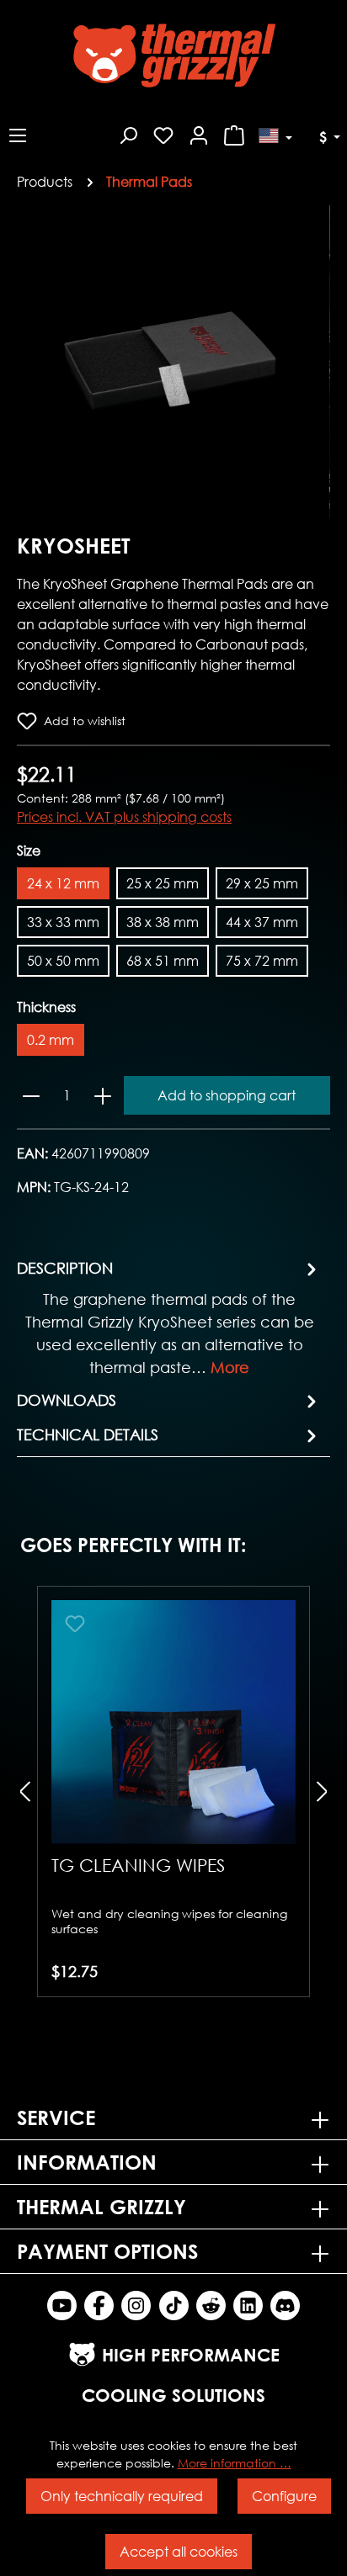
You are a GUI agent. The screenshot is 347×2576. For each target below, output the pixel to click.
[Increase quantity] (103, 1095)
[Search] (128, 133)
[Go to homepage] (173, 56)
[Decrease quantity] (31, 1095)
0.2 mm (51, 1039)
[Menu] (18, 133)
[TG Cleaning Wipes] (173, 1722)
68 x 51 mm (163, 960)
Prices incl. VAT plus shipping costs (124, 816)
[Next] (318, 361)
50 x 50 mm (63, 960)
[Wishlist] (163, 133)
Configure (284, 2496)
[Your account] (199, 133)
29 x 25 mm (262, 883)
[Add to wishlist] (75, 1624)
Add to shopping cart (227, 1095)
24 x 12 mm (63, 883)
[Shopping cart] (234, 133)
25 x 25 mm (163, 883)
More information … (235, 2463)
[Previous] (29, 361)
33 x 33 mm (63, 922)
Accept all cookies (179, 2551)
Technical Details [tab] (88, 1434)
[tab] (169, 1317)
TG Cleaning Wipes (138, 1865)
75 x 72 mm (262, 960)
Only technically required (122, 2496)
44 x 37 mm (262, 922)
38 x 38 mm (163, 922)
